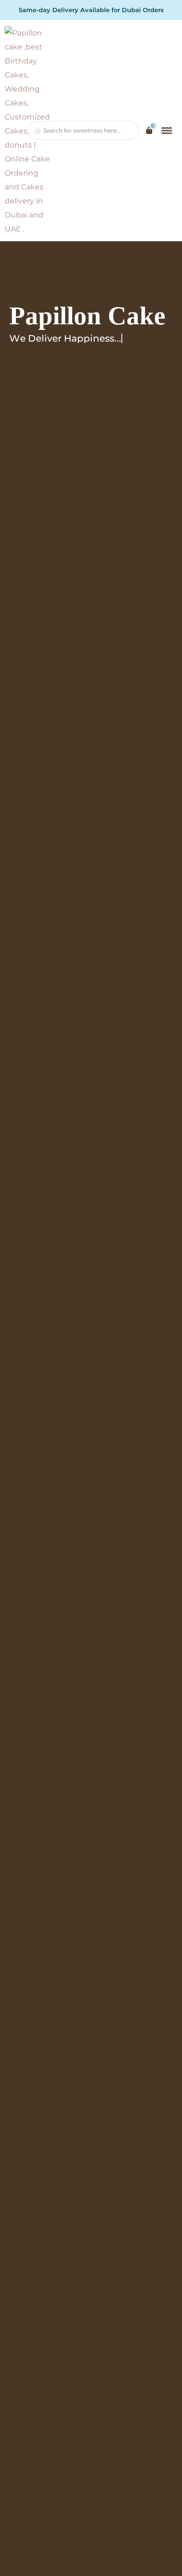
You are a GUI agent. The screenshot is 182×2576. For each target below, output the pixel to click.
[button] (167, 131)
